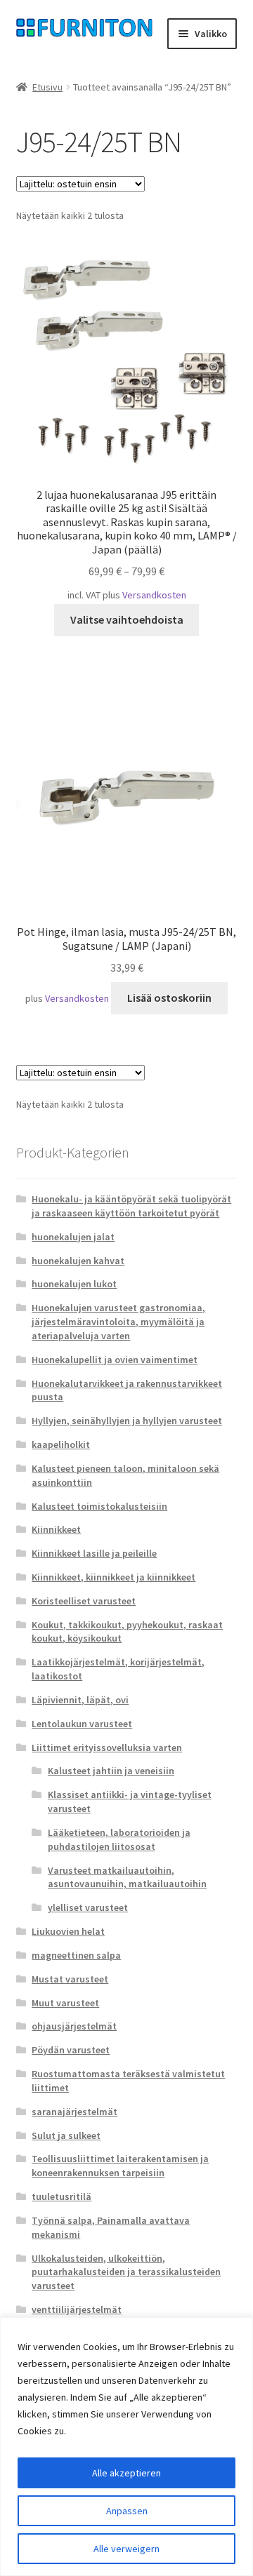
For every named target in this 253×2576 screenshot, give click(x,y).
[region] (126, 2447)
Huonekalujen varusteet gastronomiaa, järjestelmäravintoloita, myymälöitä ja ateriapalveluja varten (118, 1322)
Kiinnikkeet (56, 1529)
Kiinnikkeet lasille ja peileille (94, 1553)
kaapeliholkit (61, 1444)
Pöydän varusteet (71, 2050)
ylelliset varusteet (88, 1907)
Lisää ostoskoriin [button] (169, 998)
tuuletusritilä (61, 2196)
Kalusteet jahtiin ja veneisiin (111, 1771)
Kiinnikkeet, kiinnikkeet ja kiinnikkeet (113, 1577)
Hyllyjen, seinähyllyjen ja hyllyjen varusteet (127, 1421)
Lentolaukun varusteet (82, 1724)
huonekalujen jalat (73, 1237)
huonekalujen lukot (74, 1284)
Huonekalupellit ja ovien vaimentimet (115, 1360)
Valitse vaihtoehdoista (127, 619)
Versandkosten (154, 595)
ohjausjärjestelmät (74, 2026)
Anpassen (127, 2511)
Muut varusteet (65, 2003)
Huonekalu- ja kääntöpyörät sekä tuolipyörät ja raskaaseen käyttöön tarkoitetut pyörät (131, 1206)
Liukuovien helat (68, 1931)
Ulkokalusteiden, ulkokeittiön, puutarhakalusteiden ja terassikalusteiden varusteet (126, 2272)
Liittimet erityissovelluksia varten (107, 1747)
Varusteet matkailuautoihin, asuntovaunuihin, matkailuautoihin (127, 1877)
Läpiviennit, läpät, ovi (80, 1700)
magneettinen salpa (76, 1955)
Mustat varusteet (70, 1979)
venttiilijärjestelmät (77, 2309)
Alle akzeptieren (126, 2473)
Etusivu (47, 87)
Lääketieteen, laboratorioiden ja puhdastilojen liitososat (119, 1839)
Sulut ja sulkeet (66, 2135)
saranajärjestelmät (74, 2112)
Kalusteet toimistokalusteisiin (99, 1506)
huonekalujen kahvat (78, 1261)
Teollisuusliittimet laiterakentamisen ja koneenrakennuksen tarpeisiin (120, 2166)
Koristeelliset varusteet (84, 1601)
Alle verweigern (126, 2549)
